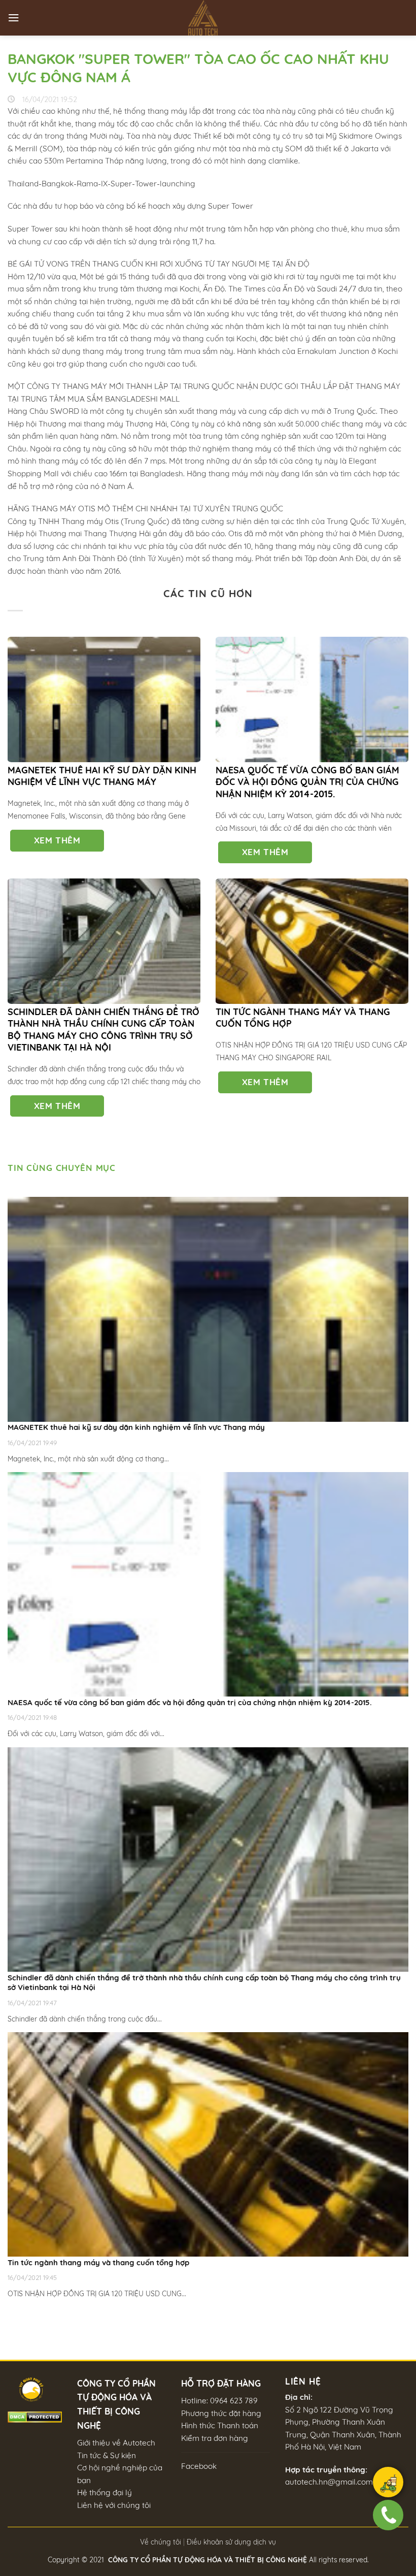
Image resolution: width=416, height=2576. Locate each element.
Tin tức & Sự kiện (107, 2455)
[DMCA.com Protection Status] (35, 2416)
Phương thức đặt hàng (221, 2413)
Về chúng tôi (161, 2542)
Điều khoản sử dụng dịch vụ (231, 2542)
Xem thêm (57, 840)
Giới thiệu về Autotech (116, 2443)
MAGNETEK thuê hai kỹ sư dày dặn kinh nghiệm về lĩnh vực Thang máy (102, 776)
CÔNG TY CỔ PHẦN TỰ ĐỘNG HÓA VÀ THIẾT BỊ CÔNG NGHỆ (207, 2559)
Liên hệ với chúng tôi (114, 2505)
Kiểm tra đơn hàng (215, 2438)
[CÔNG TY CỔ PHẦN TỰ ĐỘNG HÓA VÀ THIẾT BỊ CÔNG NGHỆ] (208, 18)
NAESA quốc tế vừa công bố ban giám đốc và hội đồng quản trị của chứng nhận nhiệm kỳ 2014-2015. (307, 782)
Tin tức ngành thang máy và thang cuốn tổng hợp (303, 1018)
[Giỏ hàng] (388, 2484)
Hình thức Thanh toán (220, 2425)
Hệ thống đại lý (105, 2492)
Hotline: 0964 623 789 (219, 2401)
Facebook (199, 2466)
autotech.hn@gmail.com (329, 2482)
